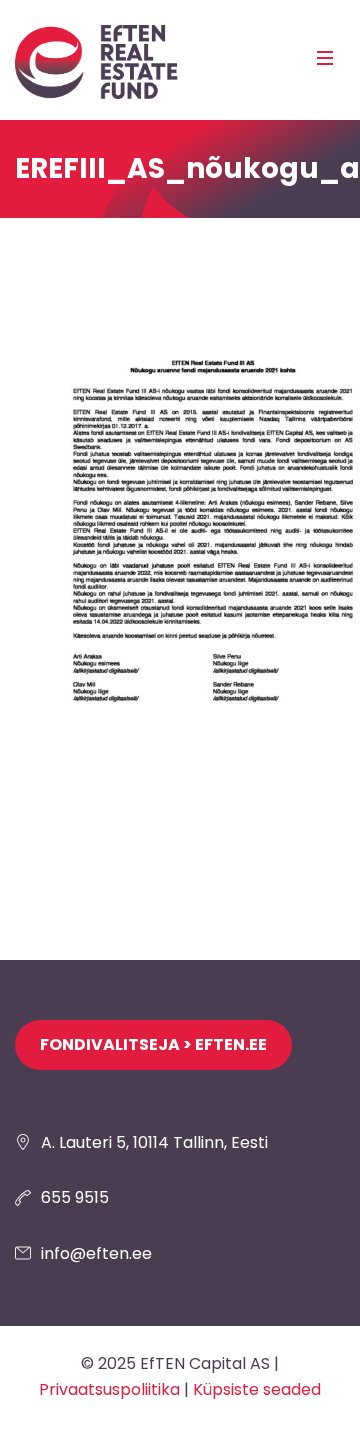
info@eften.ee (96, 1253)
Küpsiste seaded (257, 1389)
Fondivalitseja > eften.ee (153, 1044)
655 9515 (75, 1197)
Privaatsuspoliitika (109, 1389)
